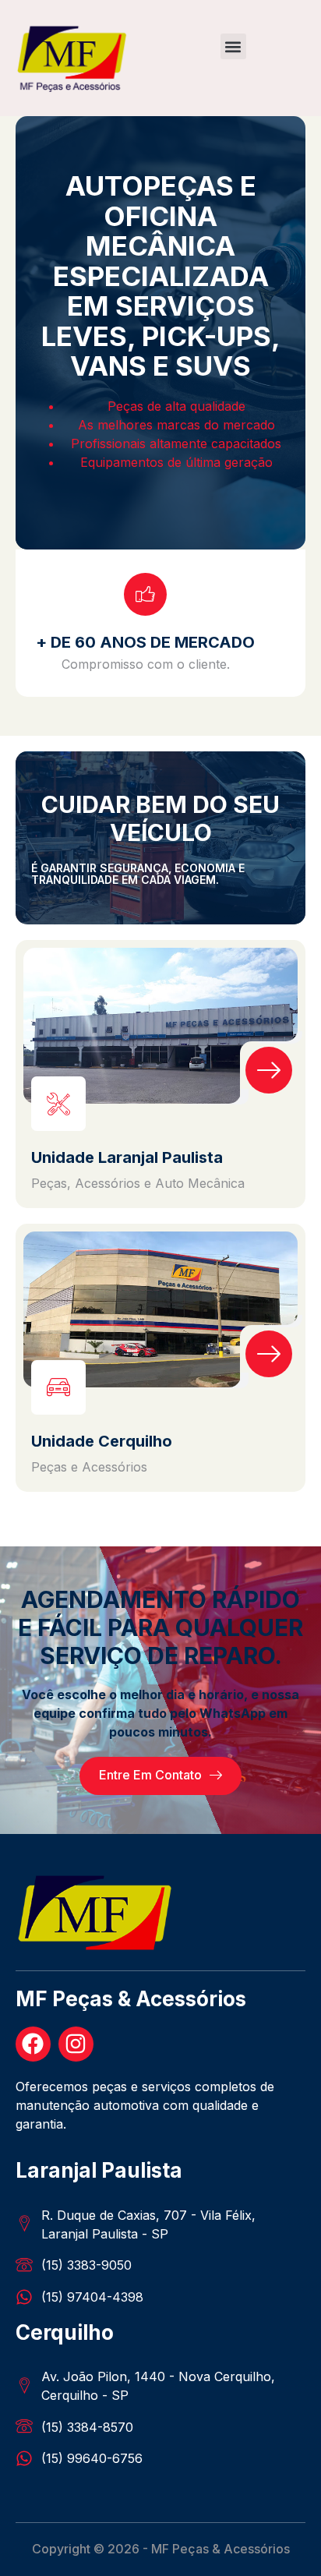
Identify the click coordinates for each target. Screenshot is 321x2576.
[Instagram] (76, 2044)
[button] (233, 46)
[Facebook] (33, 2044)
